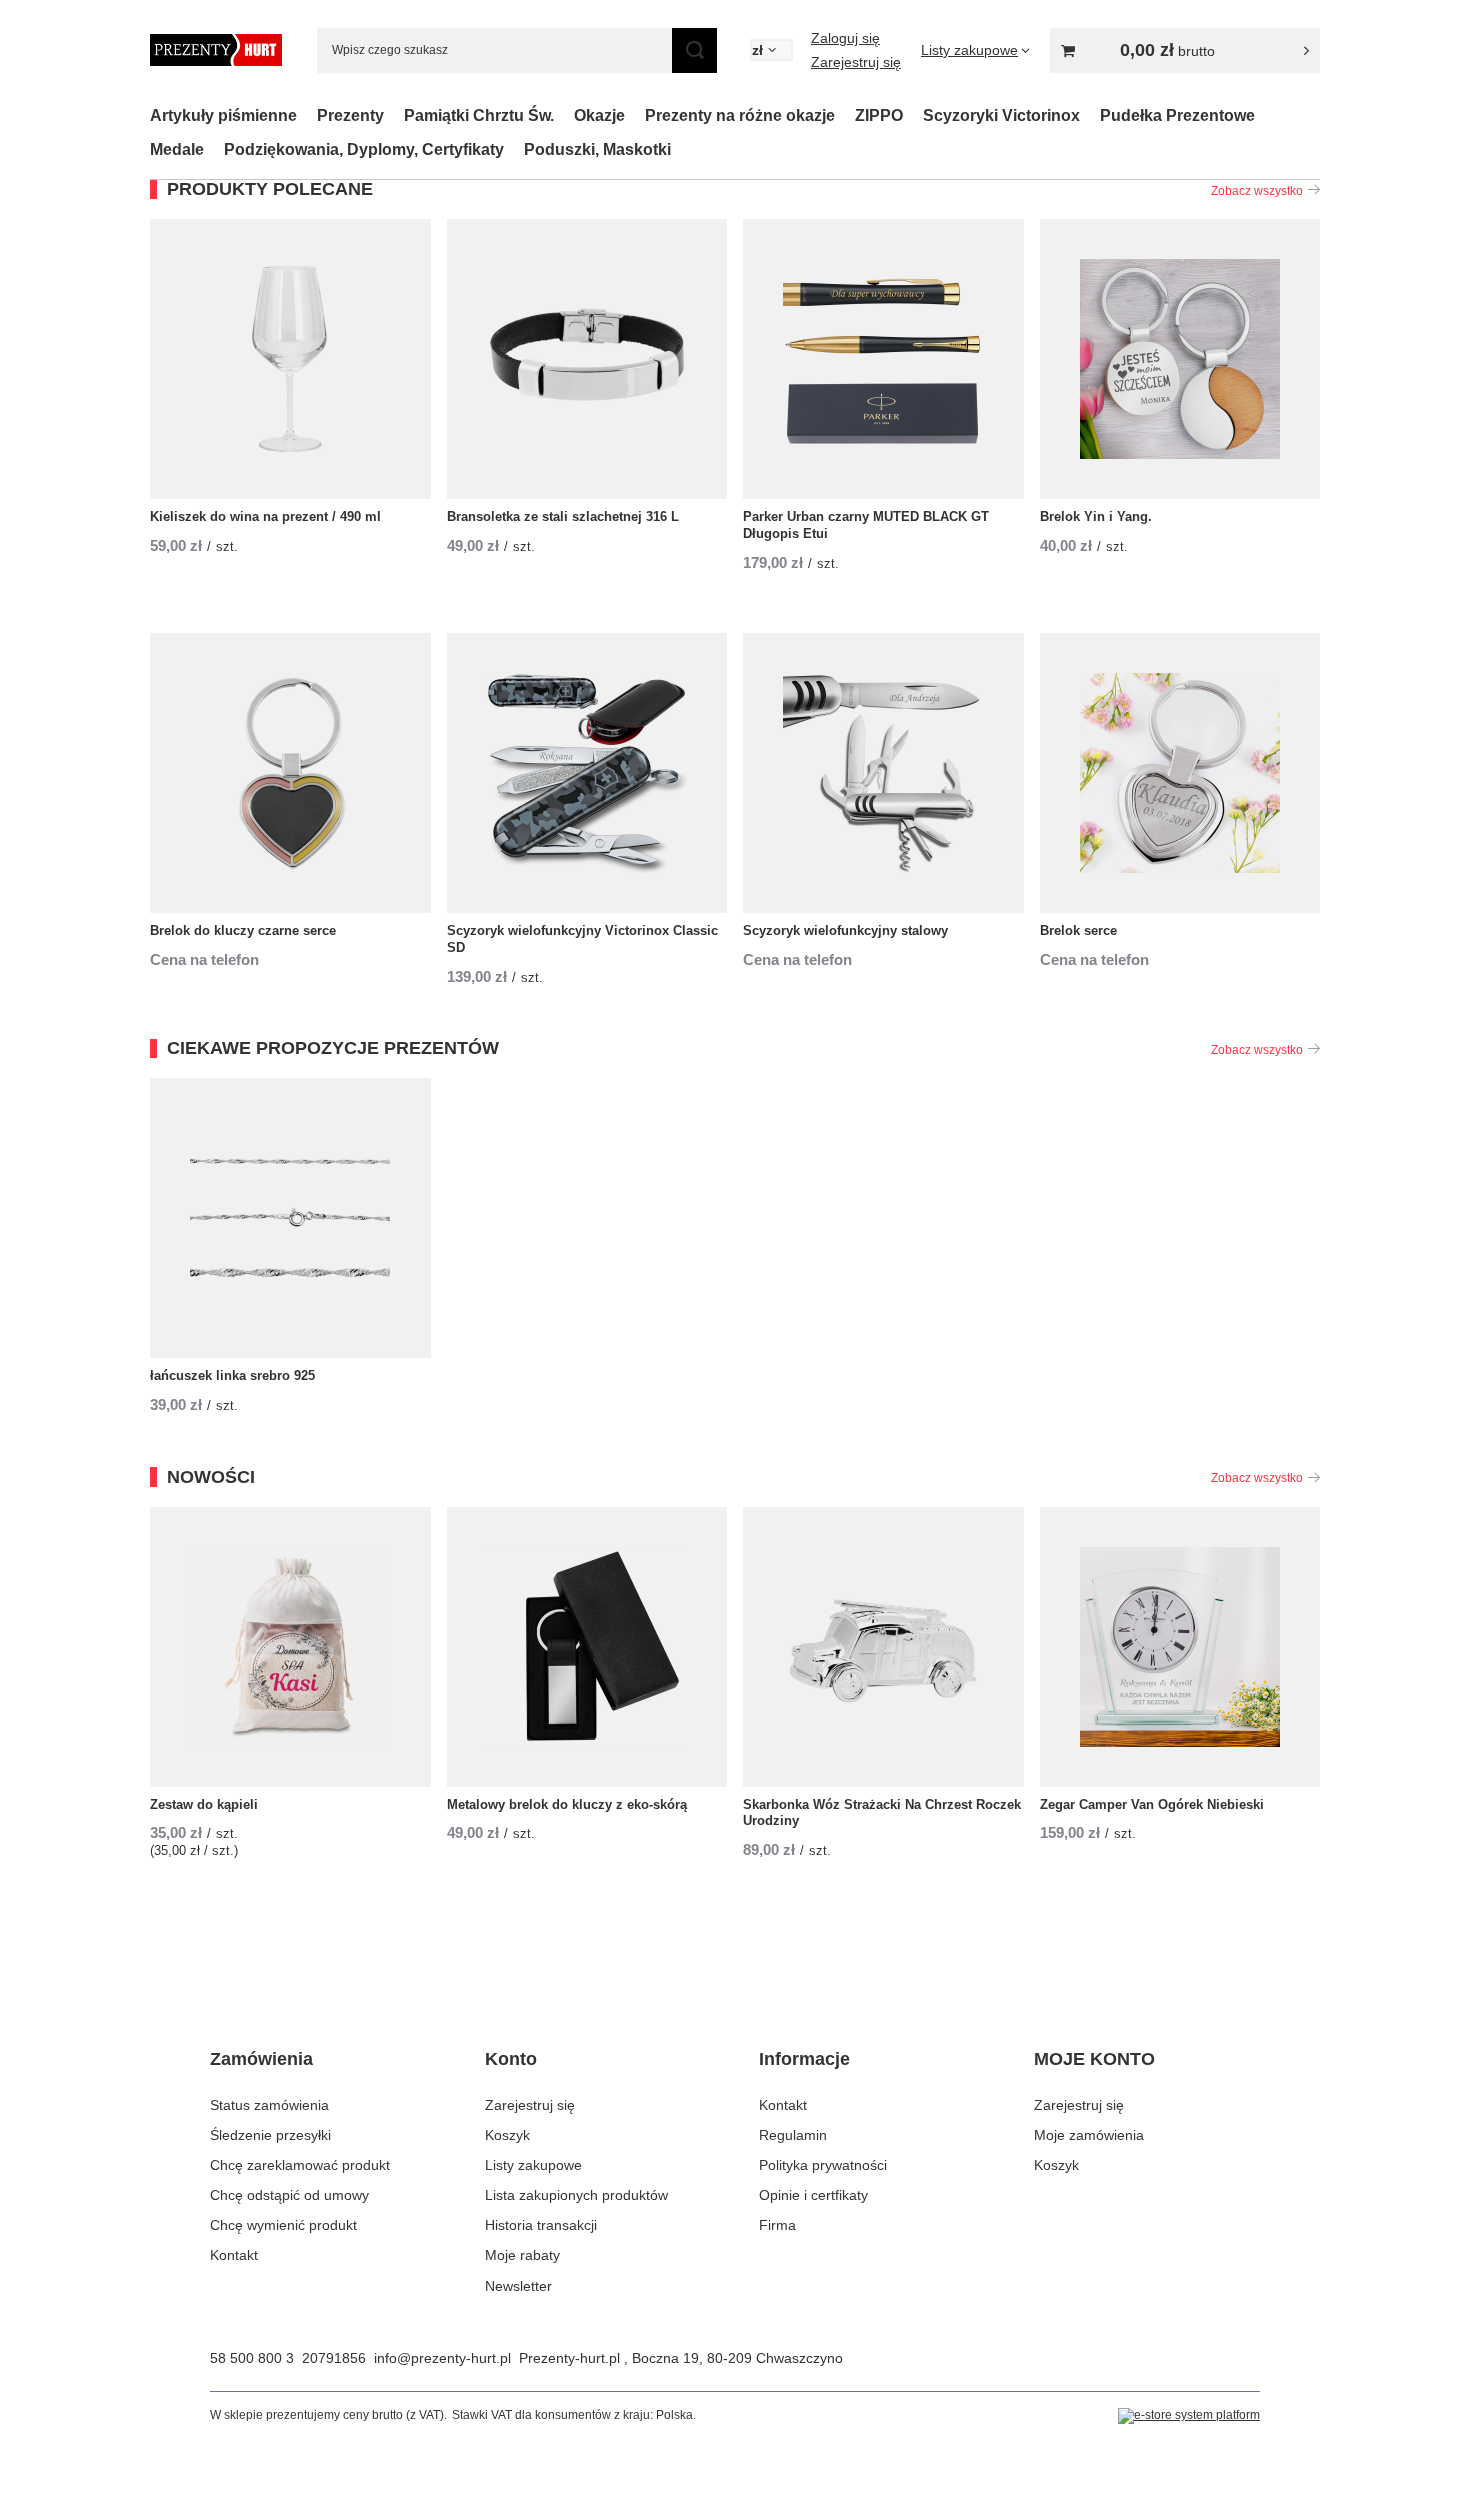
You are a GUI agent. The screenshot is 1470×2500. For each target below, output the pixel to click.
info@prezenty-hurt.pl (442, 2358)
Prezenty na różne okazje (740, 115)
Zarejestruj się (856, 62)
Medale (177, 149)
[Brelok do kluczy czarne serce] (290, 773)
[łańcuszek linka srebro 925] (290, 1218)
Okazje (599, 115)
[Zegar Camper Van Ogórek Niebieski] (1180, 1647)
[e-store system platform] (1189, 2416)
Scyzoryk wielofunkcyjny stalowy (845, 930)
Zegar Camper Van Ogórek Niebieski (1152, 1804)
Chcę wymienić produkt (283, 2225)
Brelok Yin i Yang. (1096, 516)
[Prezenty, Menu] (394, 115)
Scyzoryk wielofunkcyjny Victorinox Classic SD (582, 939)
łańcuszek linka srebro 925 (232, 1375)
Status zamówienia (269, 2105)
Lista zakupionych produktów (576, 2195)
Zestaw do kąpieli (204, 1804)
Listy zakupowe (533, 2165)
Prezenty (350, 115)
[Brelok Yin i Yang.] (1180, 359)
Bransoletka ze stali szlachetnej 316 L (563, 516)
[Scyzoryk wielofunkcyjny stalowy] (883, 773)
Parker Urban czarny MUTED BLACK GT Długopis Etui (866, 525)
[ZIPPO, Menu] (913, 115)
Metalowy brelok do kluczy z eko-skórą (567, 1804)
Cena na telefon (204, 959)
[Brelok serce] (1180, 773)
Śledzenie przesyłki (270, 2135)
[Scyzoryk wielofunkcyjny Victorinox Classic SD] (587, 773)
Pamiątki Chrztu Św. (479, 115)
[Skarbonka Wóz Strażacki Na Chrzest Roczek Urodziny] (883, 1647)
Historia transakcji (541, 2225)
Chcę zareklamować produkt (300, 2165)
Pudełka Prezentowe (1177, 115)
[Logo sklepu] (216, 50)
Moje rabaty (522, 2255)
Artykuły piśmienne (223, 115)
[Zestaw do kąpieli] (290, 1647)
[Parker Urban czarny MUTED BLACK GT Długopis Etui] (883, 359)
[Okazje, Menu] (635, 115)
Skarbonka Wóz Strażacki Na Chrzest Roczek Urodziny (882, 1813)
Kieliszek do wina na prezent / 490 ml (265, 516)
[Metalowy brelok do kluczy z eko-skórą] (587, 1647)
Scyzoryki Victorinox (1001, 115)
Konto (511, 2059)
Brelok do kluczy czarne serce (243, 930)
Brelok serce (1078, 930)
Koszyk (507, 2135)
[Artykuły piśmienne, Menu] (307, 115)
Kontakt (234, 2255)
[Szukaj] (694, 50)
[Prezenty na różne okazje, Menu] (845, 115)
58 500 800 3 (252, 2358)
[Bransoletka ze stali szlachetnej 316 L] (587, 359)
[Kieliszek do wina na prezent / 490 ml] (290, 359)
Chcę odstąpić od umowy (289, 2195)
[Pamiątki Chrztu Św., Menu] (564, 115)
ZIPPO (879, 115)
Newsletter (518, 2286)
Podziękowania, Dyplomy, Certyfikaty (364, 149)
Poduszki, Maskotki (597, 149)
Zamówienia (261, 2059)
